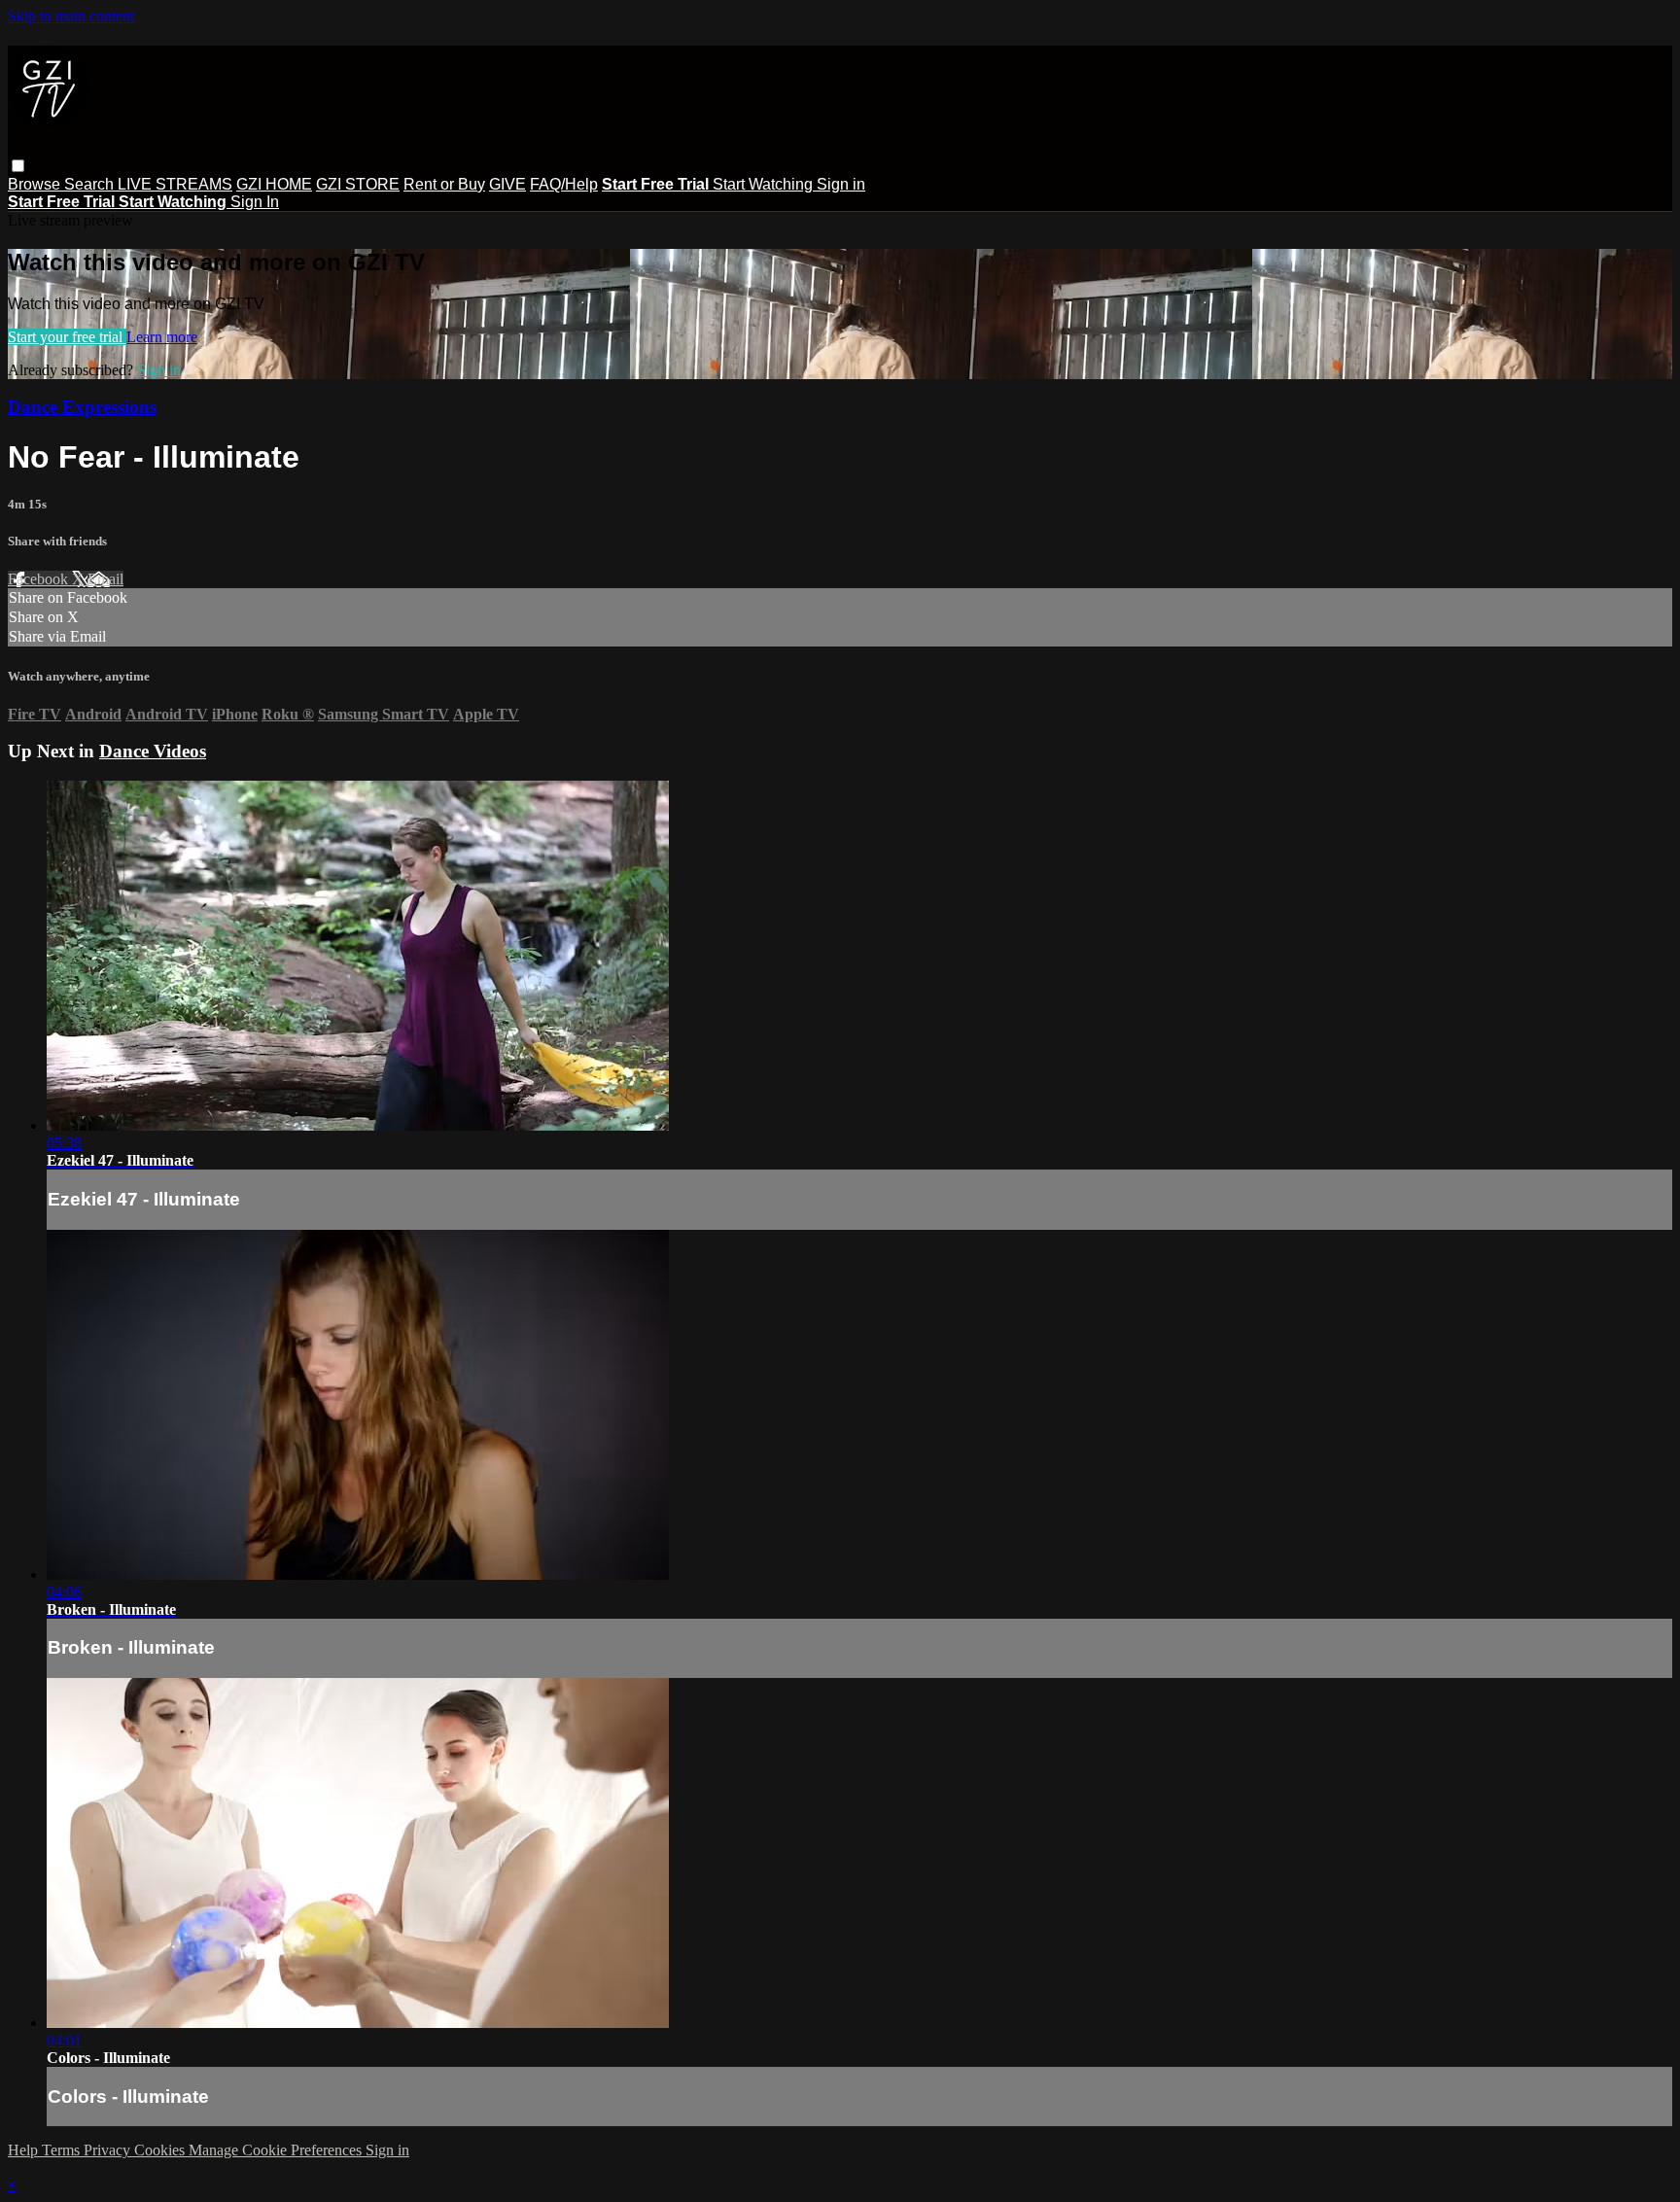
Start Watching (765, 184)
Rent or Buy (444, 184)
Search (91, 184)
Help (25, 2150)
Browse (36, 184)
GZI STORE (358, 184)
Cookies (161, 2150)
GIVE (507, 184)
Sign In (255, 202)
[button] (18, 166)
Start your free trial (67, 337)
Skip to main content (71, 16)
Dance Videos (153, 751)
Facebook (40, 579)
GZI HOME (274, 184)
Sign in (841, 184)
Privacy (109, 2150)
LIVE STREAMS (175, 184)
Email (105, 579)
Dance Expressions (82, 407)
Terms (63, 2150)
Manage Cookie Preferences (277, 2150)
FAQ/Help (564, 184)
